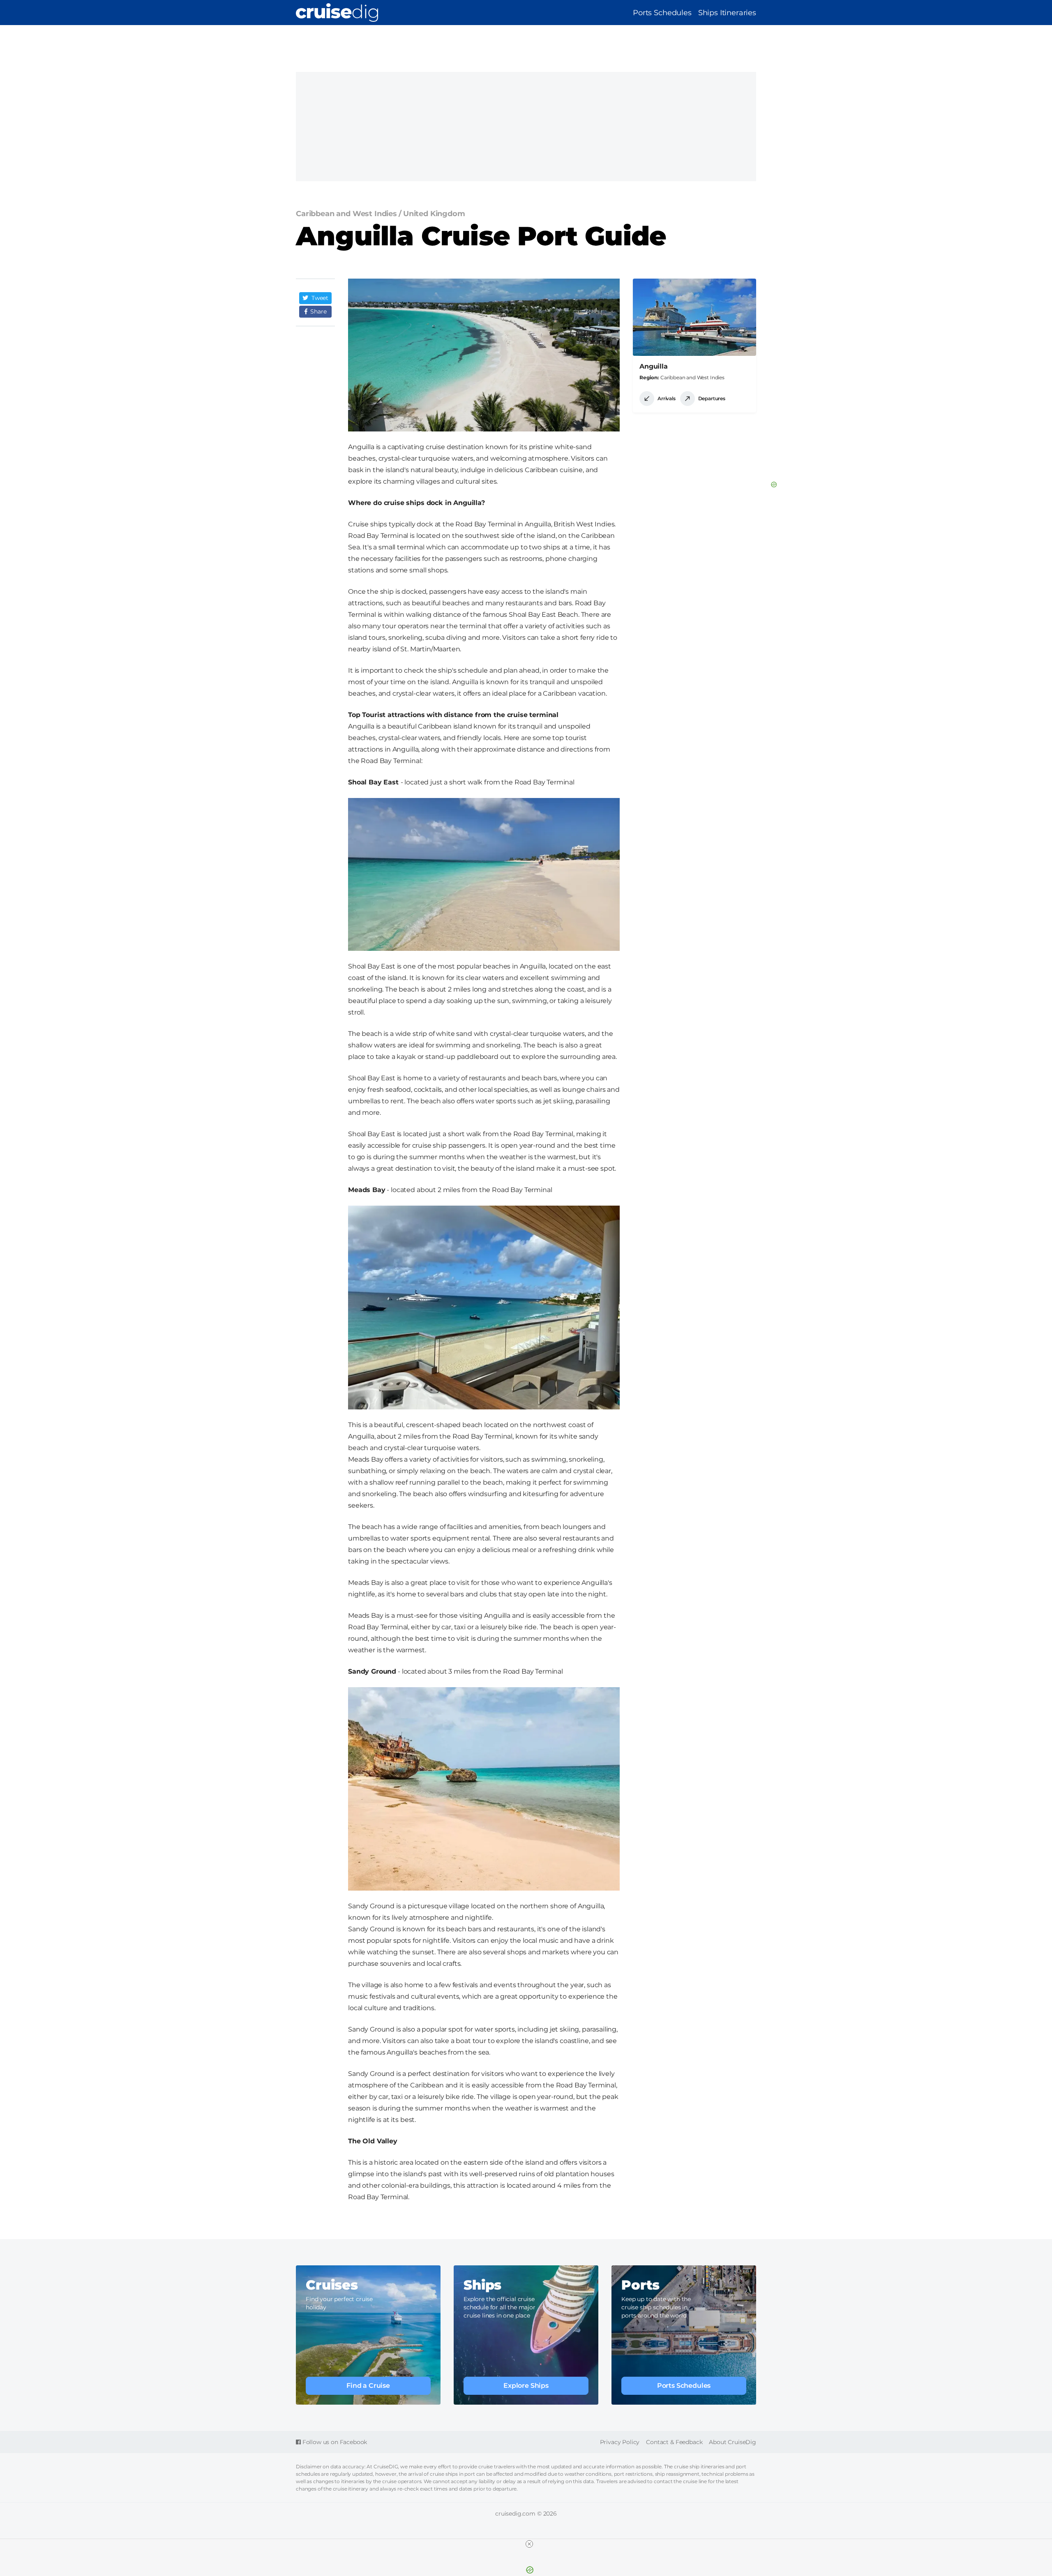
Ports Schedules (662, 13)
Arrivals (667, 398)
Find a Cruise (368, 2386)
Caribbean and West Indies (692, 377)
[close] (529, 2544)
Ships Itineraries (727, 13)
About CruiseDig (732, 2442)
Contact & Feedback (674, 2442)
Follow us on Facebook (334, 2442)
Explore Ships (526, 2386)
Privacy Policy (620, 2442)
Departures (712, 398)
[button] (315, 298)
